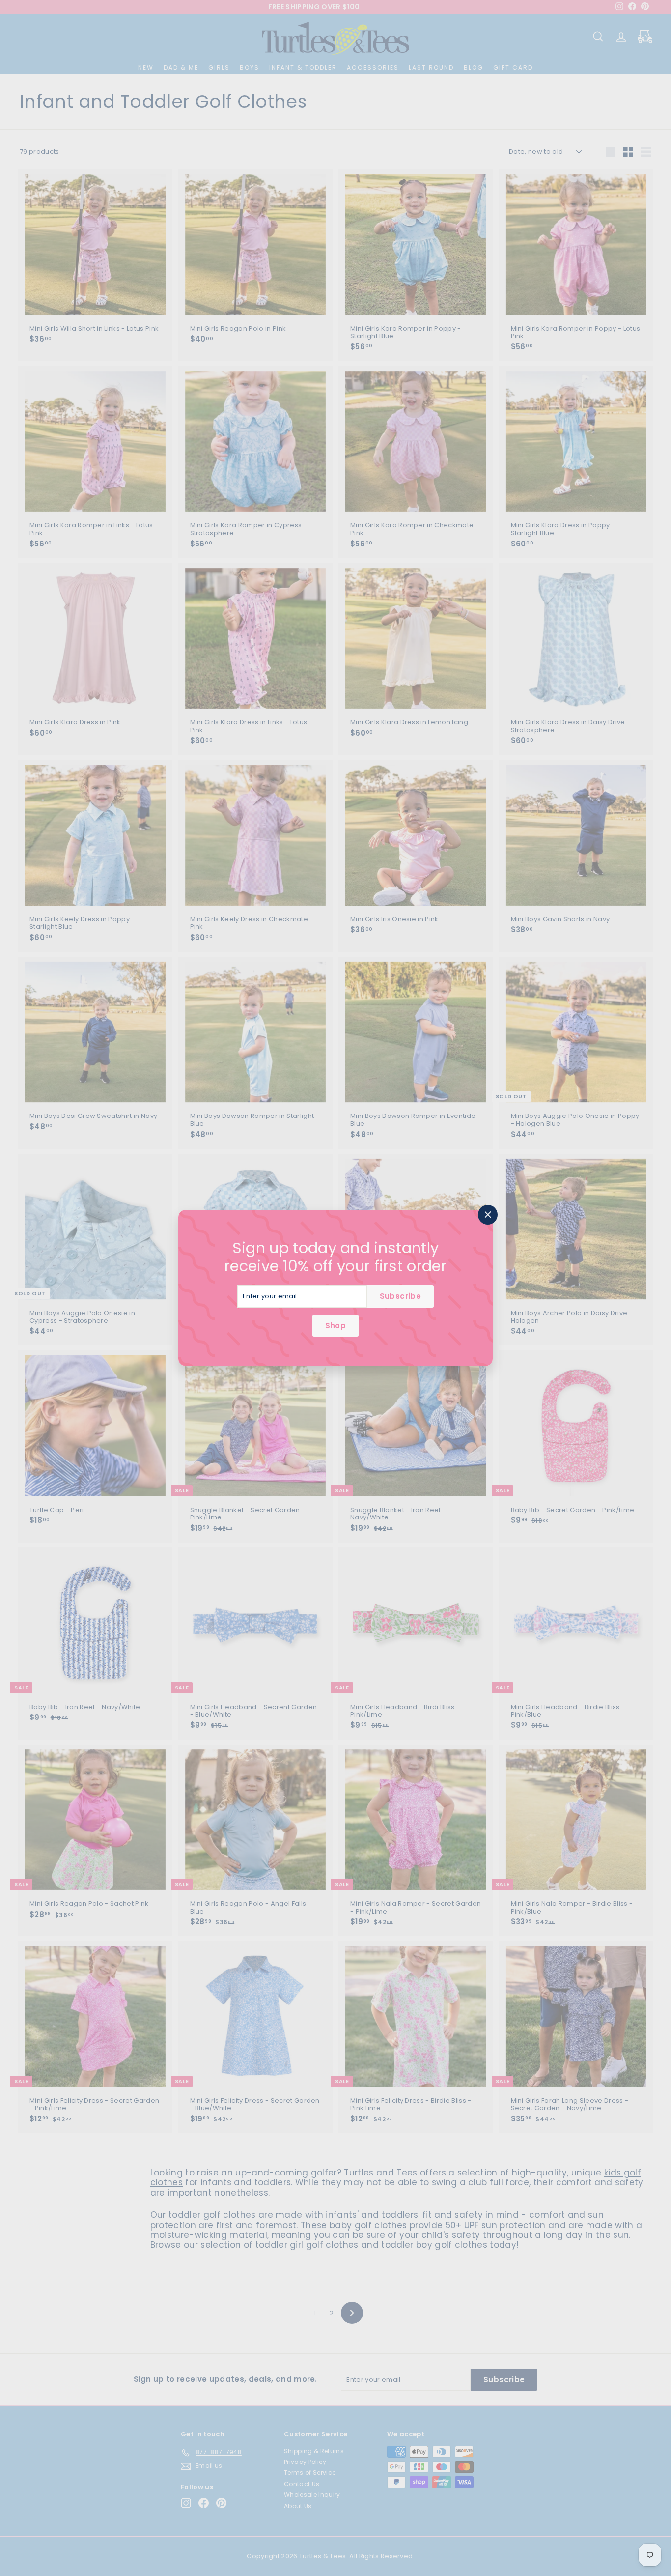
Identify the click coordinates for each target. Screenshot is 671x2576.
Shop (335, 1326)
